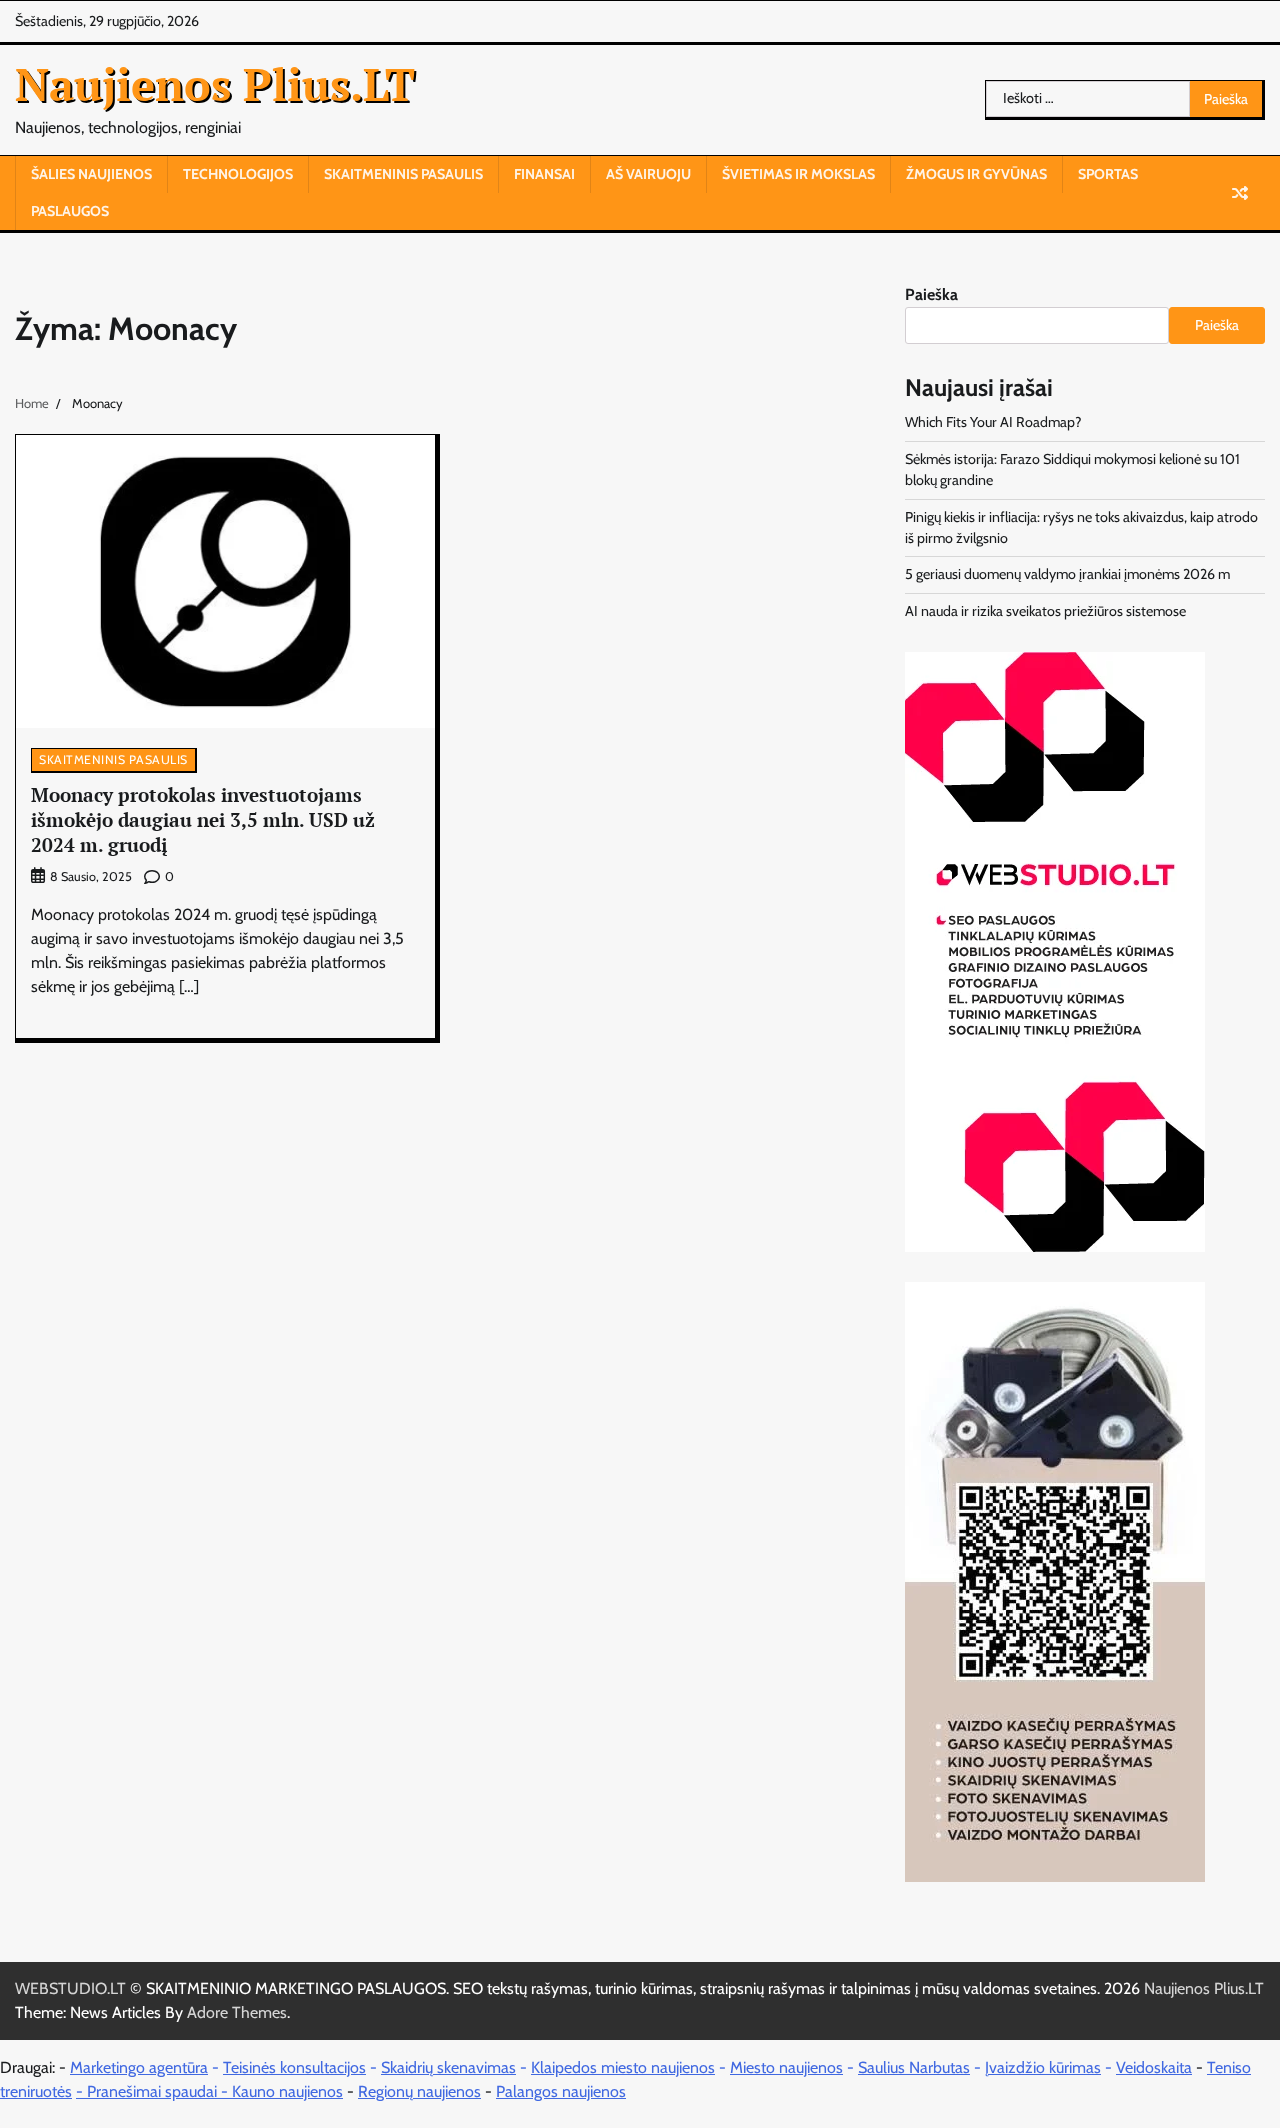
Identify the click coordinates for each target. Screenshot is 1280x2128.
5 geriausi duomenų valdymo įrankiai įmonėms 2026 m (1067, 574)
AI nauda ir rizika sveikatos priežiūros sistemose (1045, 611)
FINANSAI (544, 174)
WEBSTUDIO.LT (70, 1988)
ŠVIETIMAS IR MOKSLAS (798, 174)
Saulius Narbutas (914, 2067)
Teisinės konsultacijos (294, 2067)
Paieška (931, 294)
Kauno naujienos (287, 2091)
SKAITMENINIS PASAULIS (403, 174)
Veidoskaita (1154, 2067)
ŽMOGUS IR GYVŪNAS (976, 174)
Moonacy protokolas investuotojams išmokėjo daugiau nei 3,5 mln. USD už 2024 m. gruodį (203, 819)
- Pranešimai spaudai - (154, 2091)
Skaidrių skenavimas (448, 2067)
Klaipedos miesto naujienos (623, 2067)
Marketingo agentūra (139, 2067)
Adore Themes (237, 2012)
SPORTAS (1108, 174)
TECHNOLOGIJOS (238, 174)
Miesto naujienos (786, 2067)
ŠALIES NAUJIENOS (91, 174)
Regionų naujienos (419, 2091)
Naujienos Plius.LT (215, 84)
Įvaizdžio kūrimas (1043, 2067)
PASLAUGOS (70, 211)
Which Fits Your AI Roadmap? (993, 422)
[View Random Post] (1240, 193)
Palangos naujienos (561, 2091)
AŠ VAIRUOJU (648, 174)
